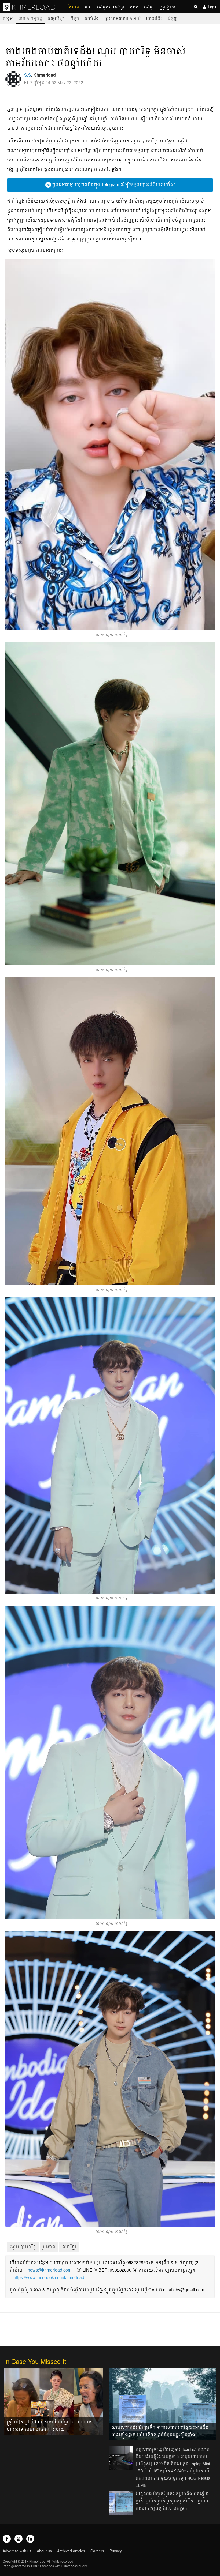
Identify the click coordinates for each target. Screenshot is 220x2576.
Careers (97, 2551)
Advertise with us (17, 2551)
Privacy (116, 2551)
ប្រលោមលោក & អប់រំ (122, 18)
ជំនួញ (173, 18)
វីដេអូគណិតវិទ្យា (111, 7)
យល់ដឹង (92, 18)
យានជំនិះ (154, 18)
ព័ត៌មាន (73, 7)
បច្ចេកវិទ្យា (56, 18)
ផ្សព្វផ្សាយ (167, 7)
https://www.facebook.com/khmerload (49, 2277)
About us (44, 2551)
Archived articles (71, 2551)
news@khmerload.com (49, 2270)
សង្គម (8, 18)
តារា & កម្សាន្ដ (30, 18)
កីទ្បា (75, 18)
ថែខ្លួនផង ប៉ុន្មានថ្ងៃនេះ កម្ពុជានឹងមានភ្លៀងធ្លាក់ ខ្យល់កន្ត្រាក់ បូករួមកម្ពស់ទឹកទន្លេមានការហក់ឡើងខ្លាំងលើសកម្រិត (172, 2501)
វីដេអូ (148, 7)
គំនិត (134, 7)
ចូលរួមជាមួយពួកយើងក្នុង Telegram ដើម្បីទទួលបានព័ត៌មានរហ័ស (113, 184)
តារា (88, 7)
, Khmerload (40, 75)
